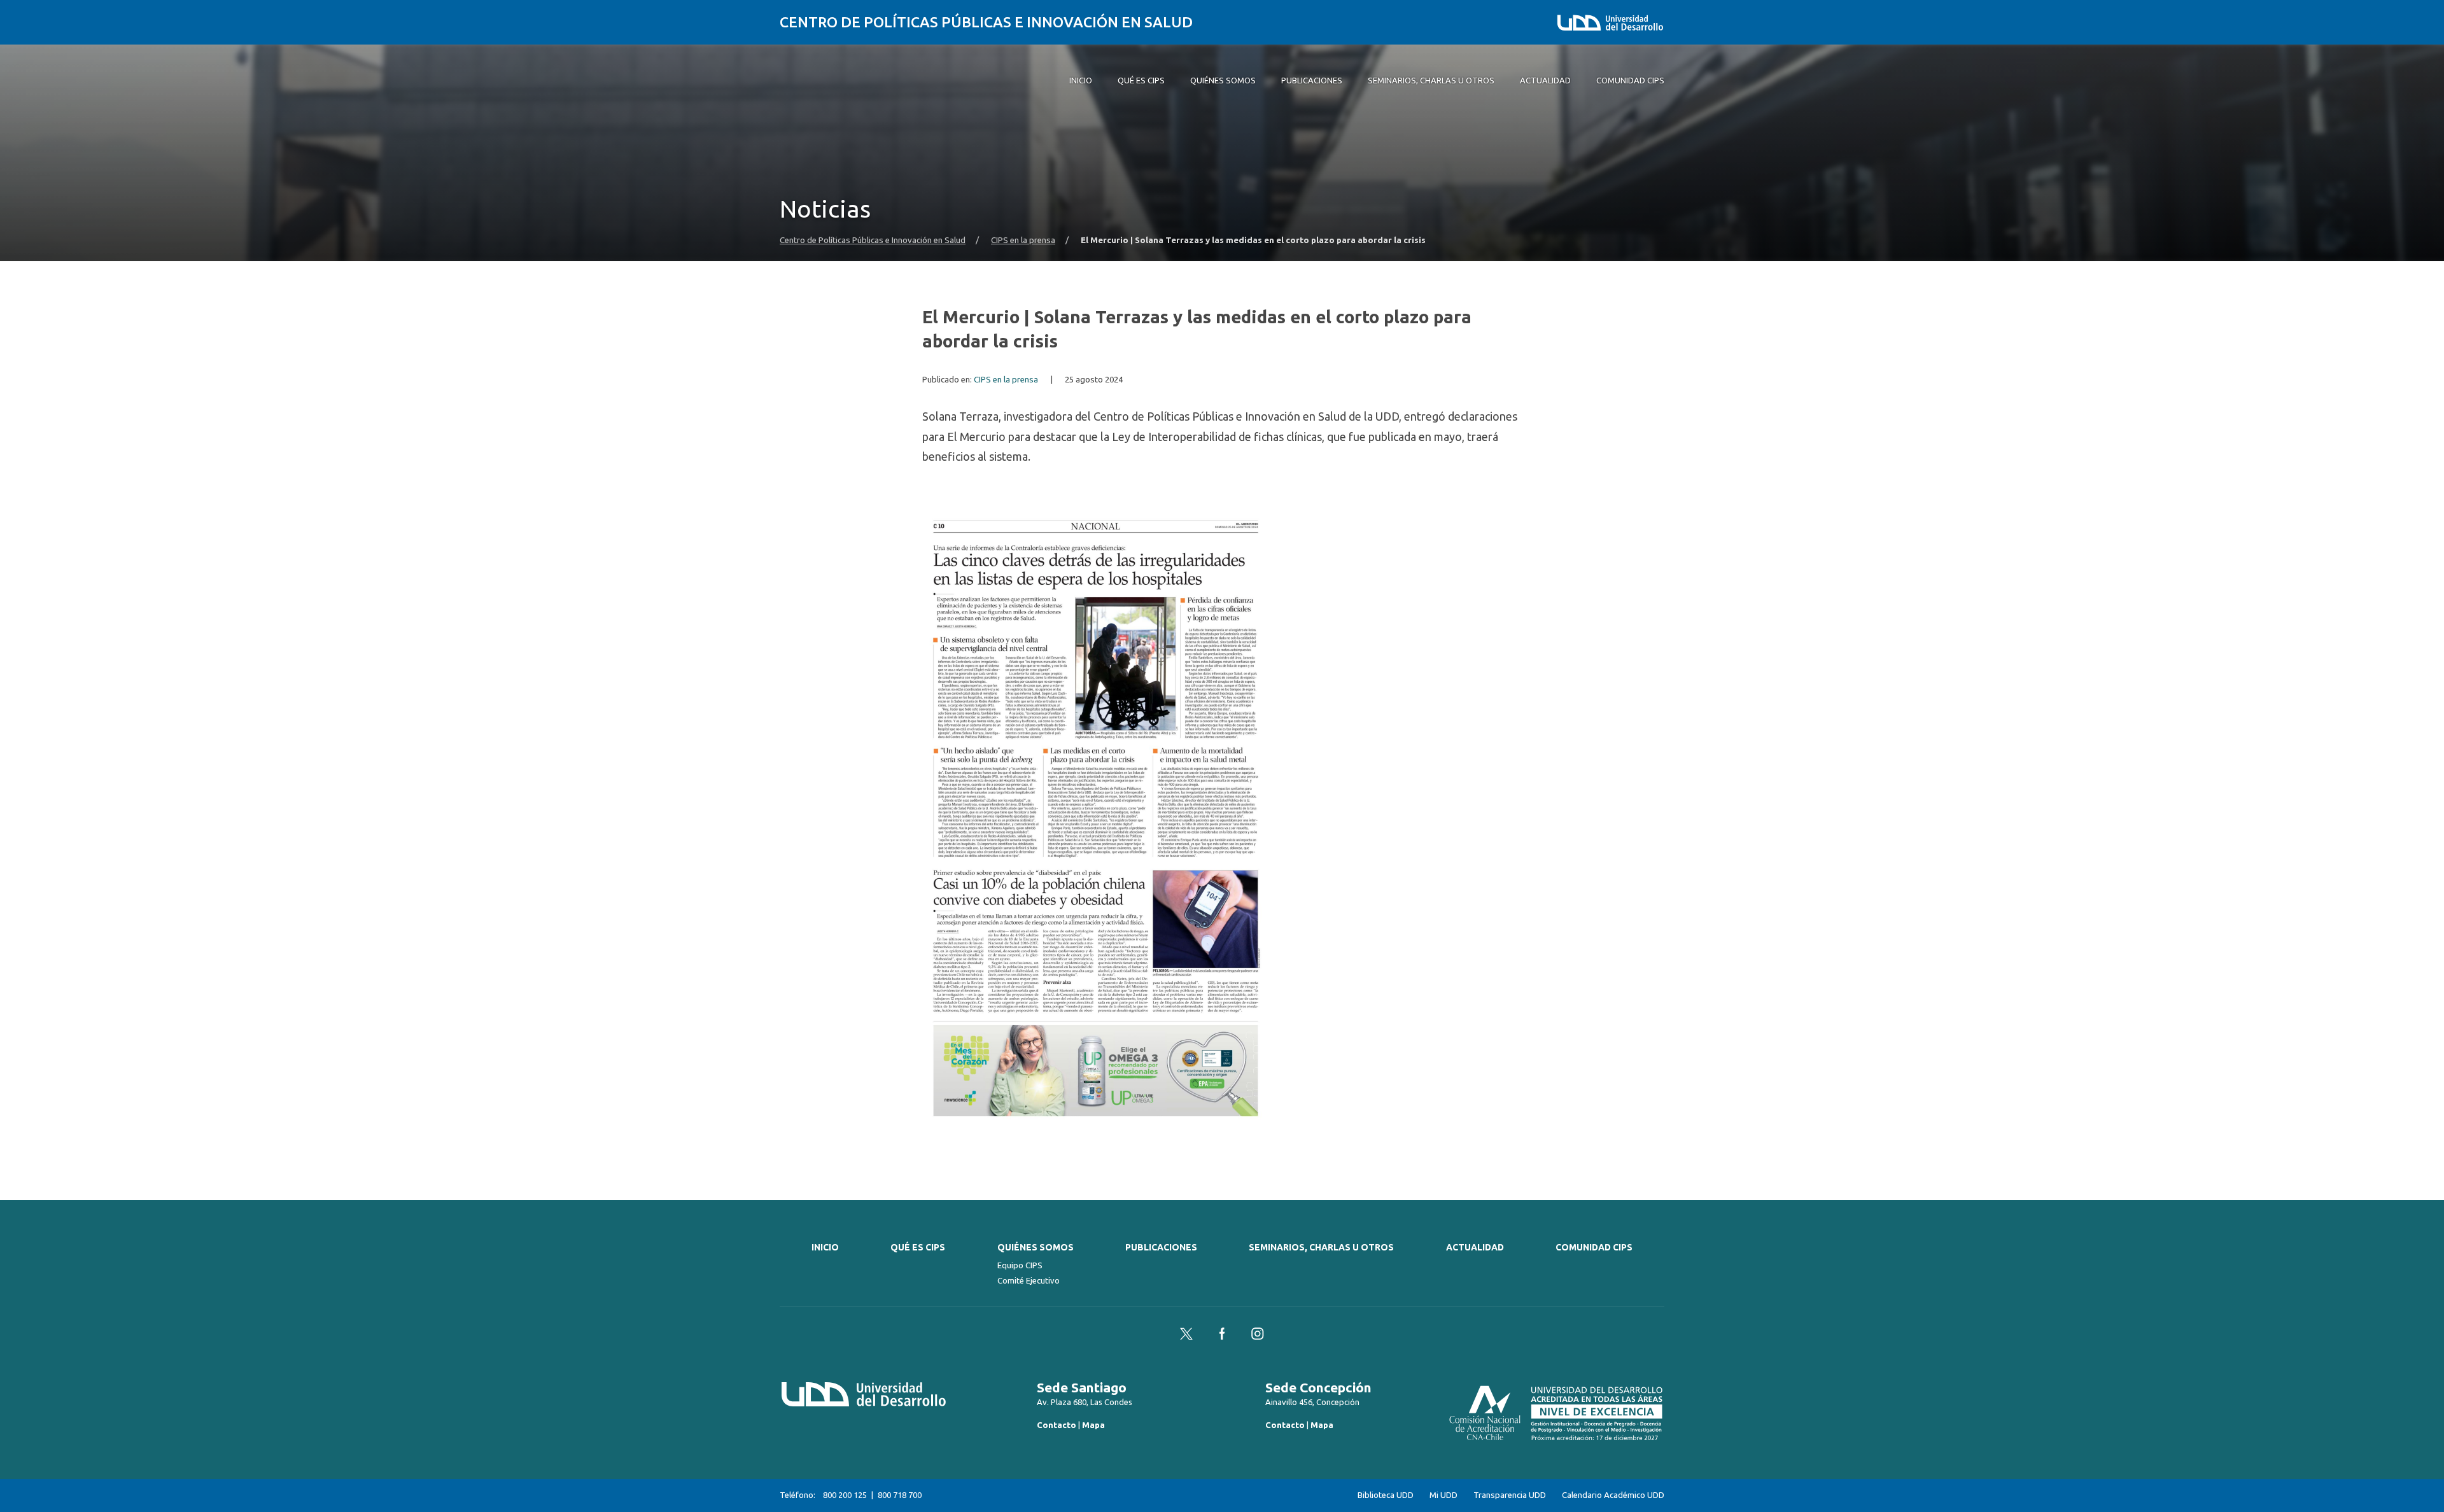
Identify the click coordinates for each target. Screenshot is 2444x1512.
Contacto (1057, 1425)
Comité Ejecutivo (1029, 1280)
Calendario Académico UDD (1613, 1495)
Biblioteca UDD (1386, 1495)
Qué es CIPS (918, 1247)
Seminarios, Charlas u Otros (1321, 1247)
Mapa (1093, 1425)
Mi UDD (1443, 1495)
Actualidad (1475, 1247)
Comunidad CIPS (1594, 1247)
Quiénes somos (1036, 1247)
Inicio (825, 1247)
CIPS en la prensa (1023, 240)
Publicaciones (1161, 1247)
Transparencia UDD (1510, 1495)
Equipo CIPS (1020, 1265)
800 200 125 (845, 1495)
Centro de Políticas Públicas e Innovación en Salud (986, 22)
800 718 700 (900, 1495)
